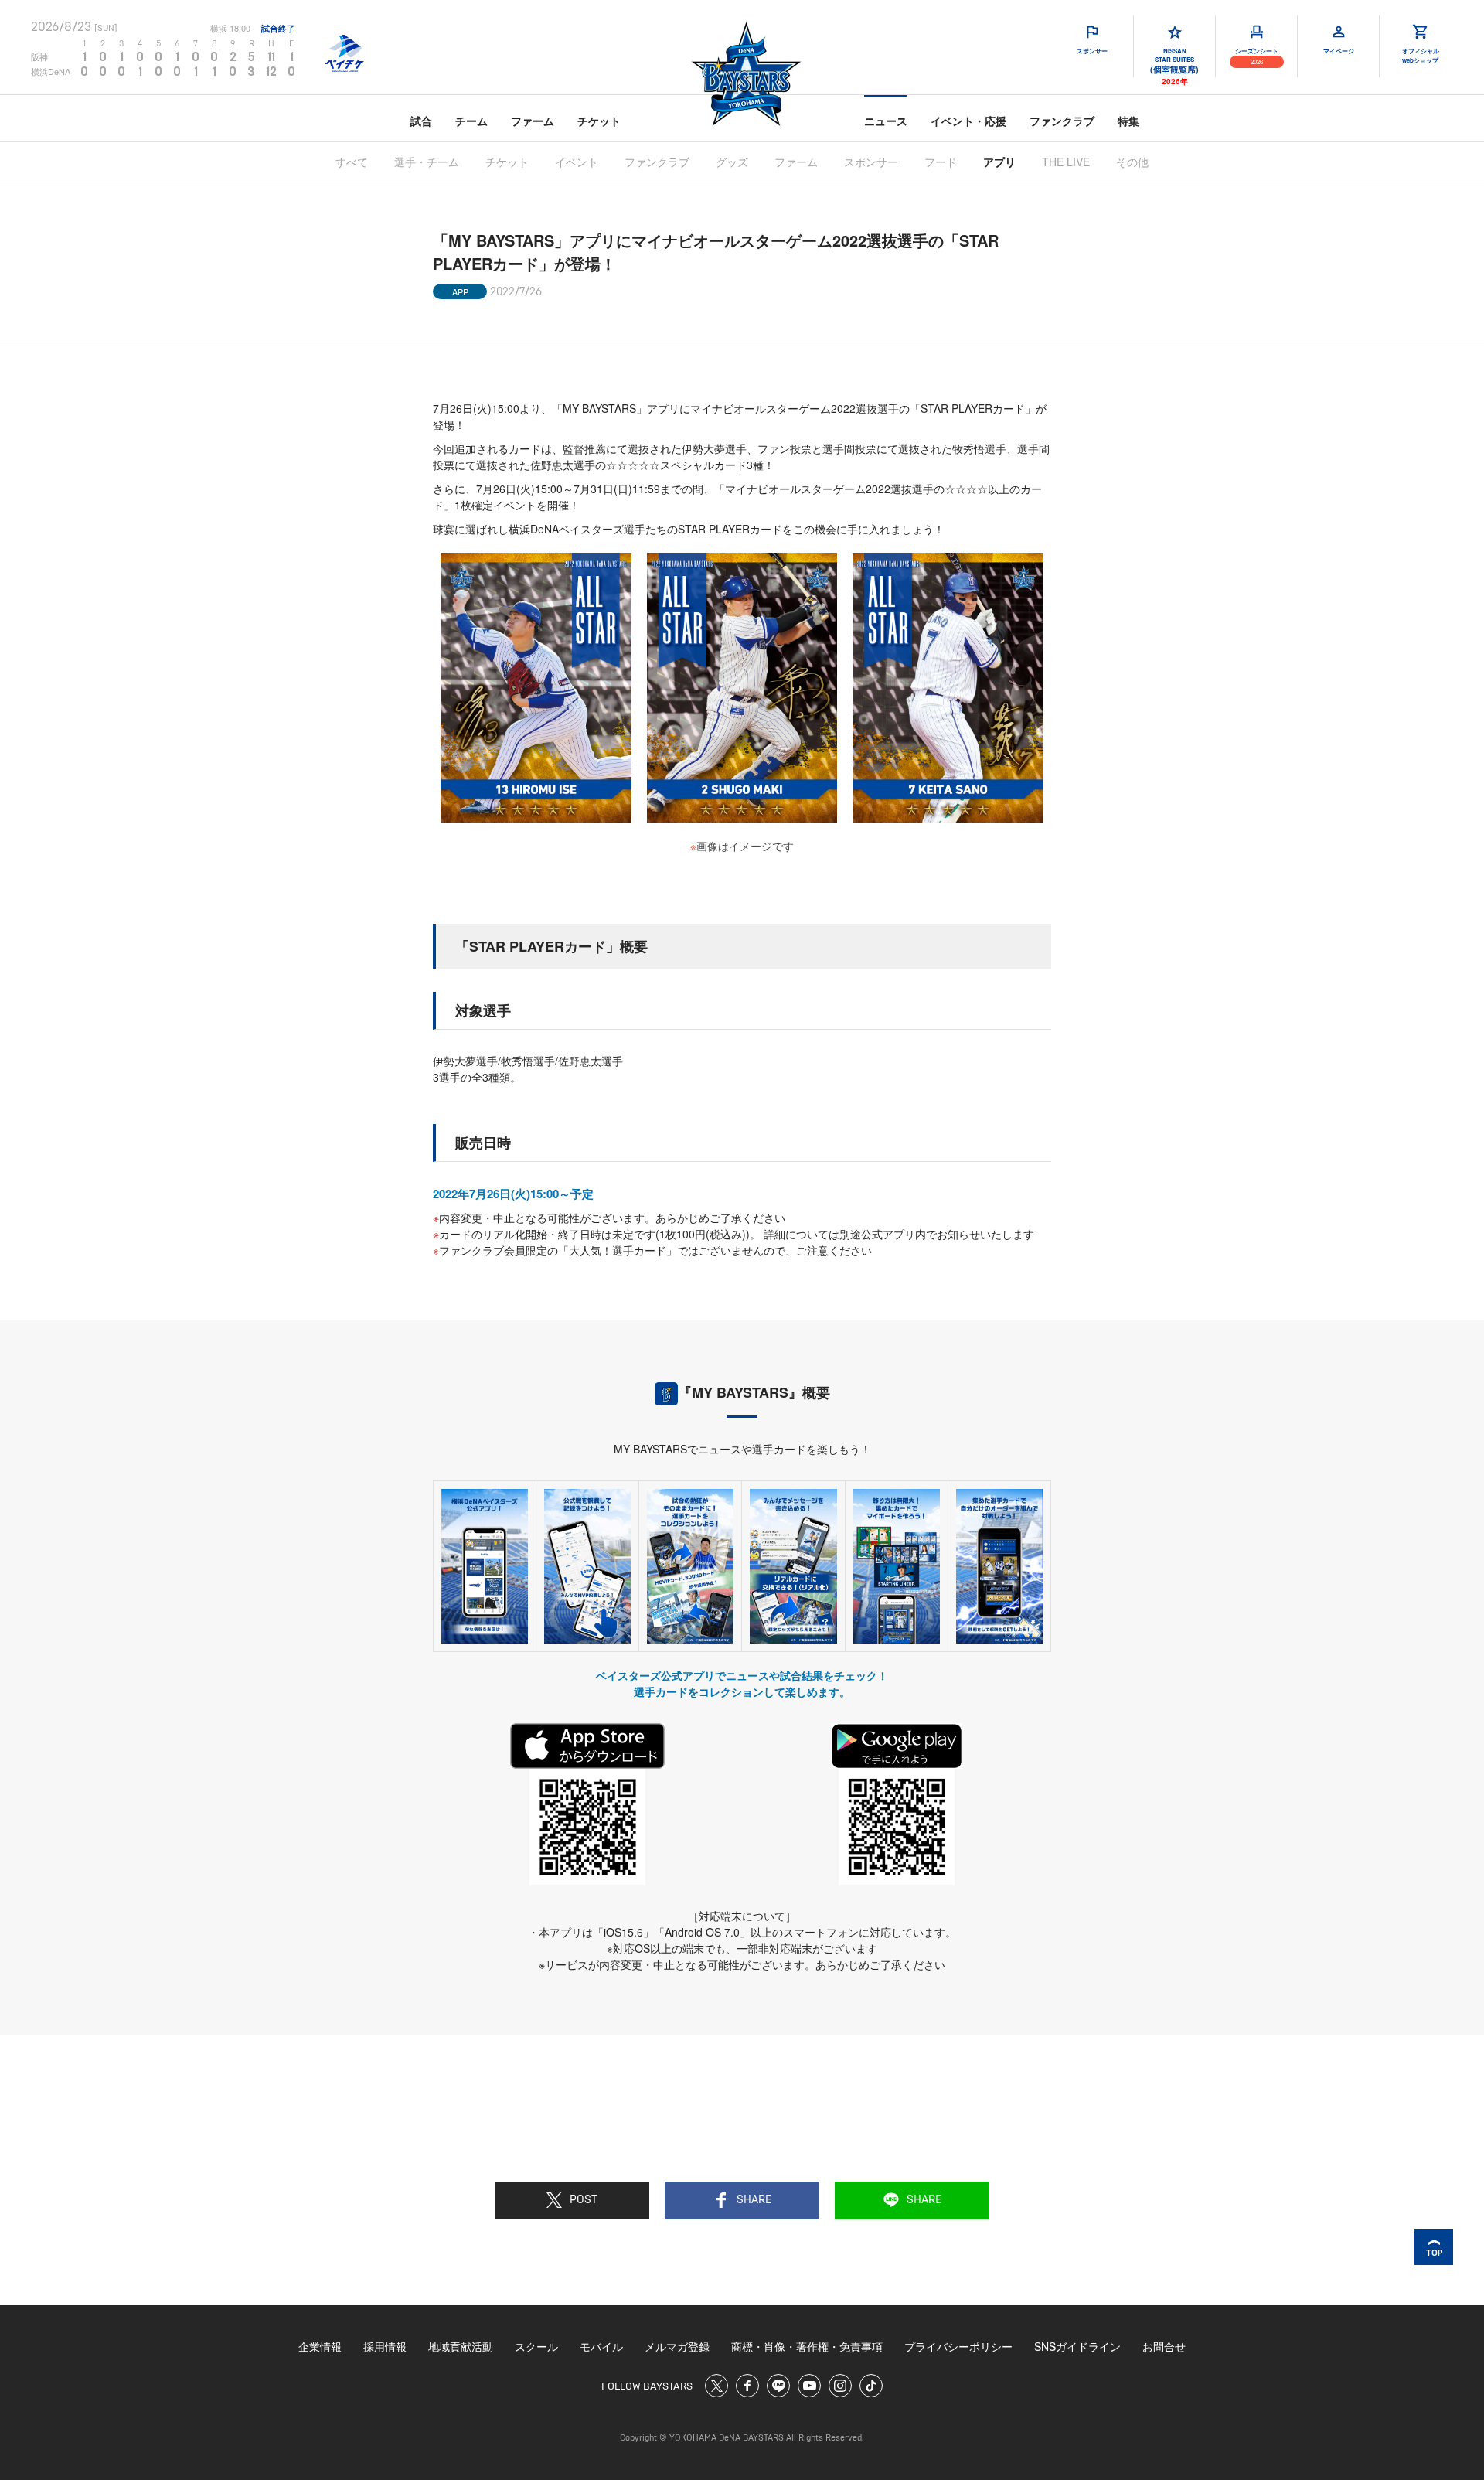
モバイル (601, 2346)
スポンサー (871, 162)
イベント (577, 162)
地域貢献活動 (461, 2346)
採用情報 (385, 2346)
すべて (352, 162)
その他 (1132, 162)
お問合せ (1164, 2346)
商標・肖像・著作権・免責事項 (807, 2346)
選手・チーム (427, 162)
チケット (599, 121)
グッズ (732, 162)
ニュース (886, 121)
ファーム (533, 121)
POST (584, 2200)
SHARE (754, 2200)
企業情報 (320, 2346)
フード (941, 162)
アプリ (999, 162)
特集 (1128, 121)
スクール (536, 2346)
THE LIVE (1066, 162)
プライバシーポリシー (958, 2346)
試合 (421, 121)
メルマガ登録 (677, 2346)
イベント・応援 (968, 121)
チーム (471, 121)
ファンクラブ (1062, 121)
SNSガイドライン (1077, 2346)
